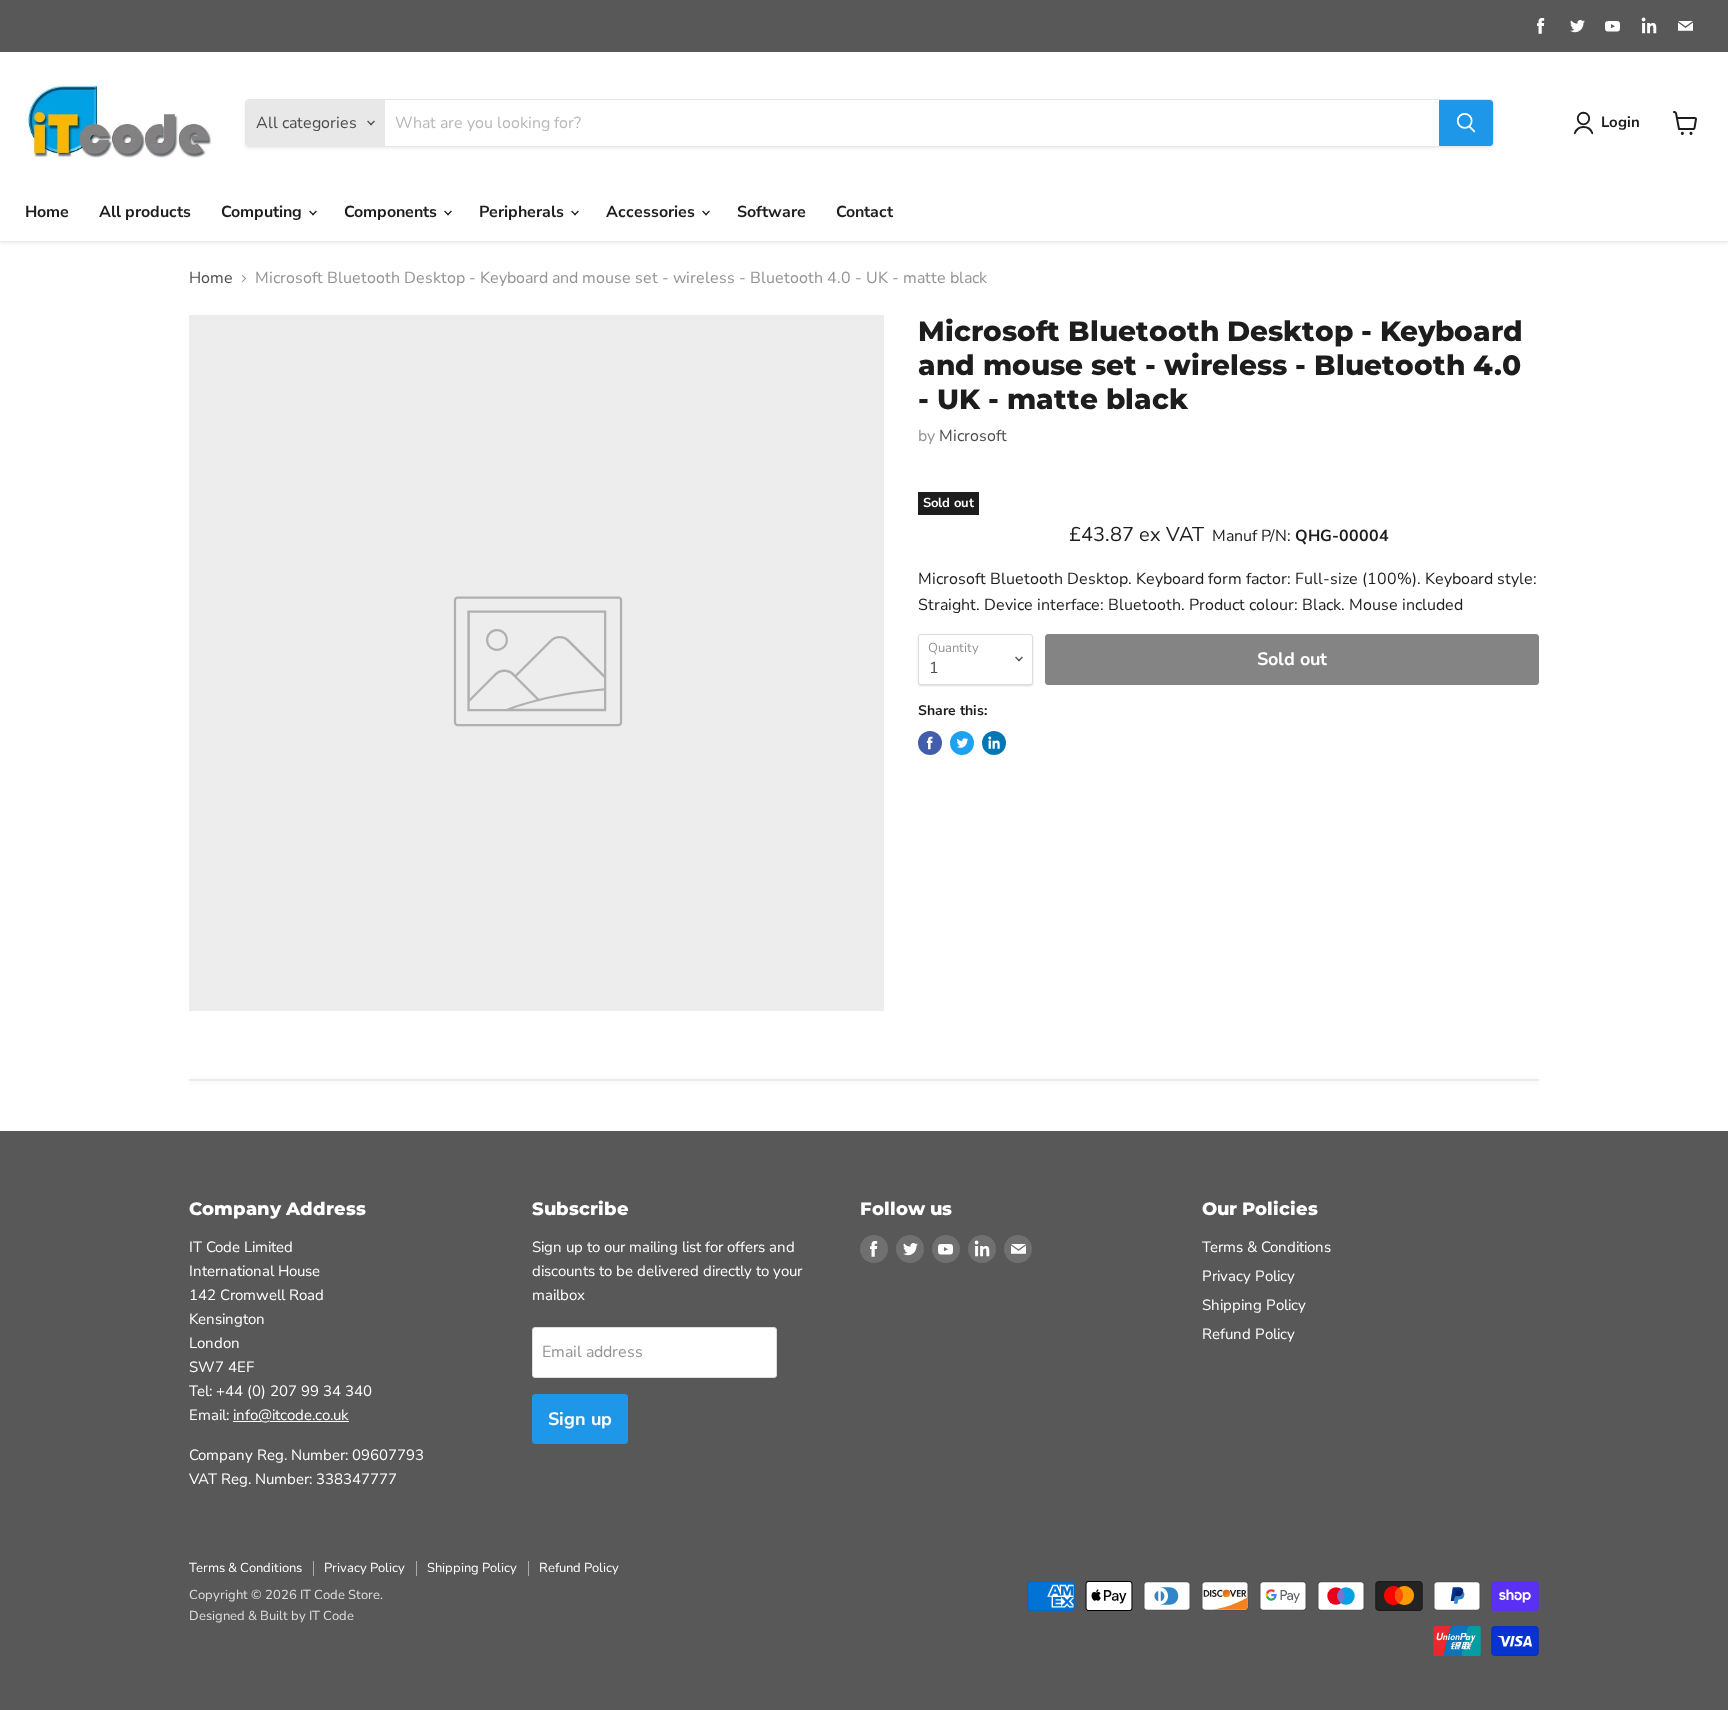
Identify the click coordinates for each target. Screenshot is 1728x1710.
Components (392, 212)
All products (145, 212)
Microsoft (973, 436)
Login (1620, 122)
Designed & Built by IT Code (271, 1616)
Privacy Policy (1248, 1276)
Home (47, 212)
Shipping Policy (1254, 1305)
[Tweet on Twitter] (962, 743)
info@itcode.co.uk (291, 1415)
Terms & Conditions (1266, 1247)
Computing (263, 212)
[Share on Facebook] (930, 743)
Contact (864, 212)
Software (771, 212)
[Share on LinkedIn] (994, 743)
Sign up (580, 1419)
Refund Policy (1248, 1334)
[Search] (1466, 123)
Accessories (652, 212)
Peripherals (523, 212)
